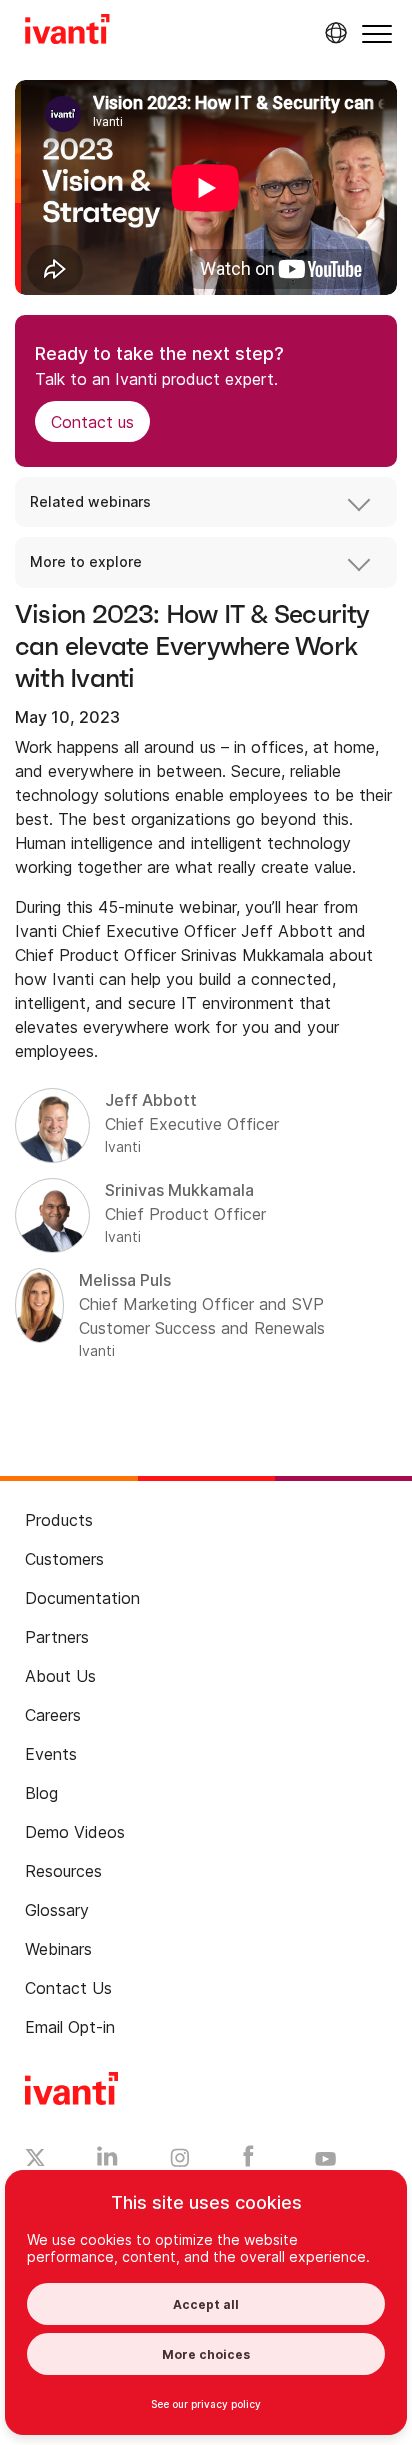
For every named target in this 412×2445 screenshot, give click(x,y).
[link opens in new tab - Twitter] (35, 2160)
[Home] (67, 32)
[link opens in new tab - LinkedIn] (107, 2161)
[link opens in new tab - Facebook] (248, 2161)
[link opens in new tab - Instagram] (180, 2161)
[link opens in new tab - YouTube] (325, 2160)
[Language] (333, 33)
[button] (377, 33)
